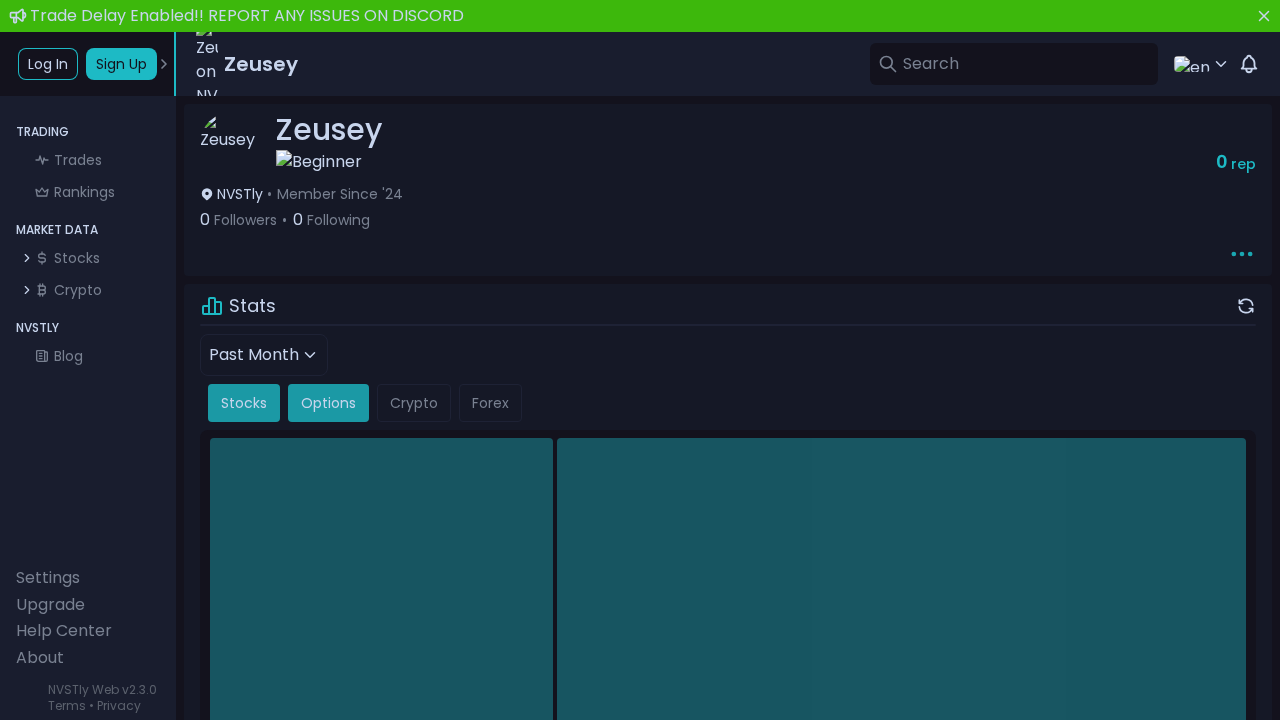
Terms (67, 705)
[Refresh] (1246, 306)
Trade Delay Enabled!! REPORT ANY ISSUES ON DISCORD (247, 15)
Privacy (119, 705)
